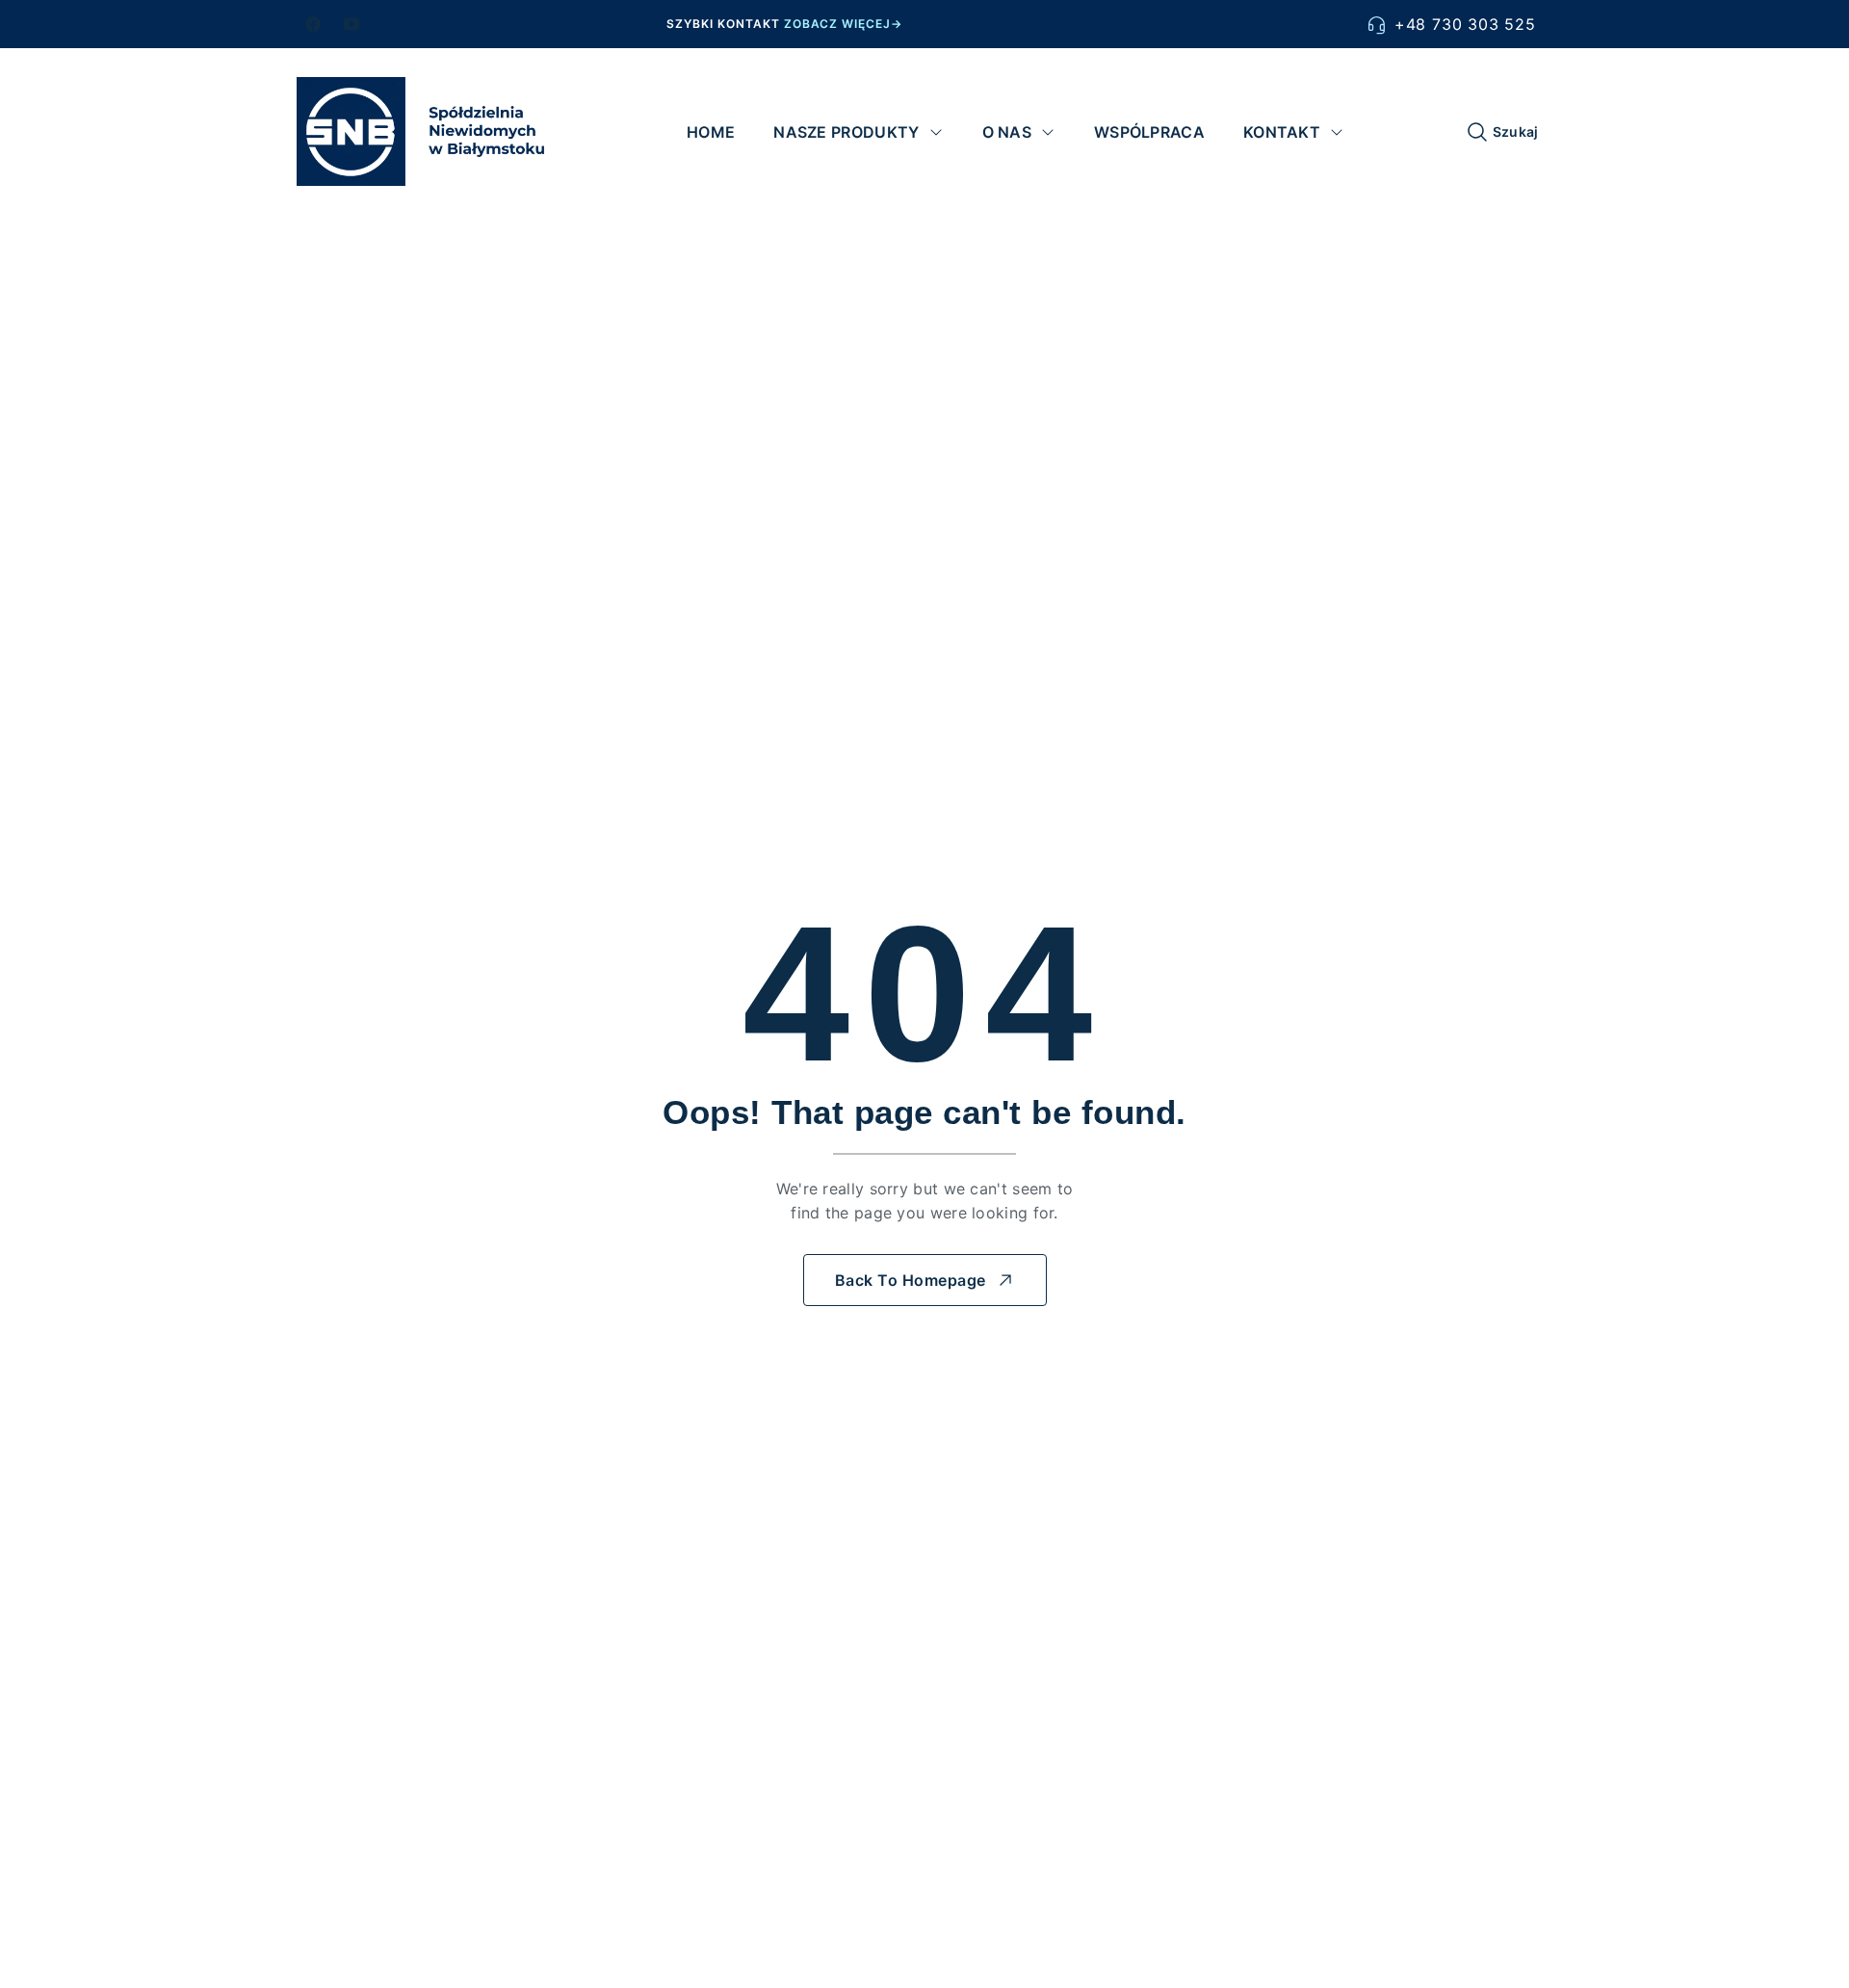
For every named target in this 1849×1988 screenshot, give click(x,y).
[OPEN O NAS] (1048, 132)
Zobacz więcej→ (843, 24)
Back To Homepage (911, 1280)
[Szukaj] (1477, 132)
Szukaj (1516, 131)
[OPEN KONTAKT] (1337, 132)
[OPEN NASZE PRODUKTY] (936, 132)
